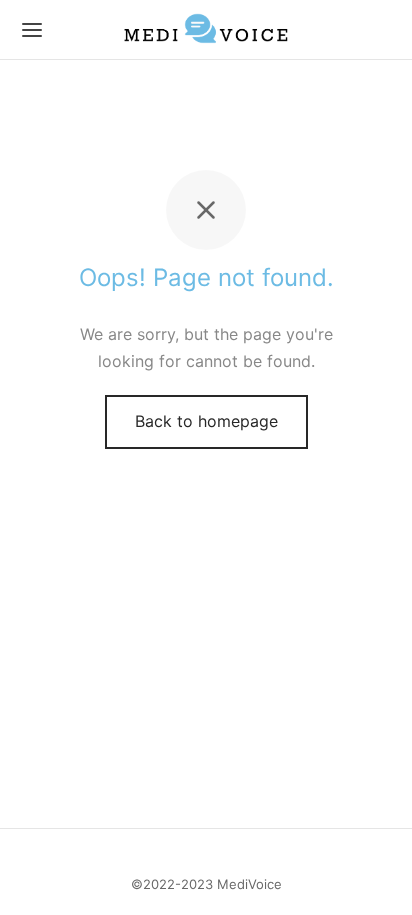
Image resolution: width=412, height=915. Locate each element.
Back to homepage (206, 421)
